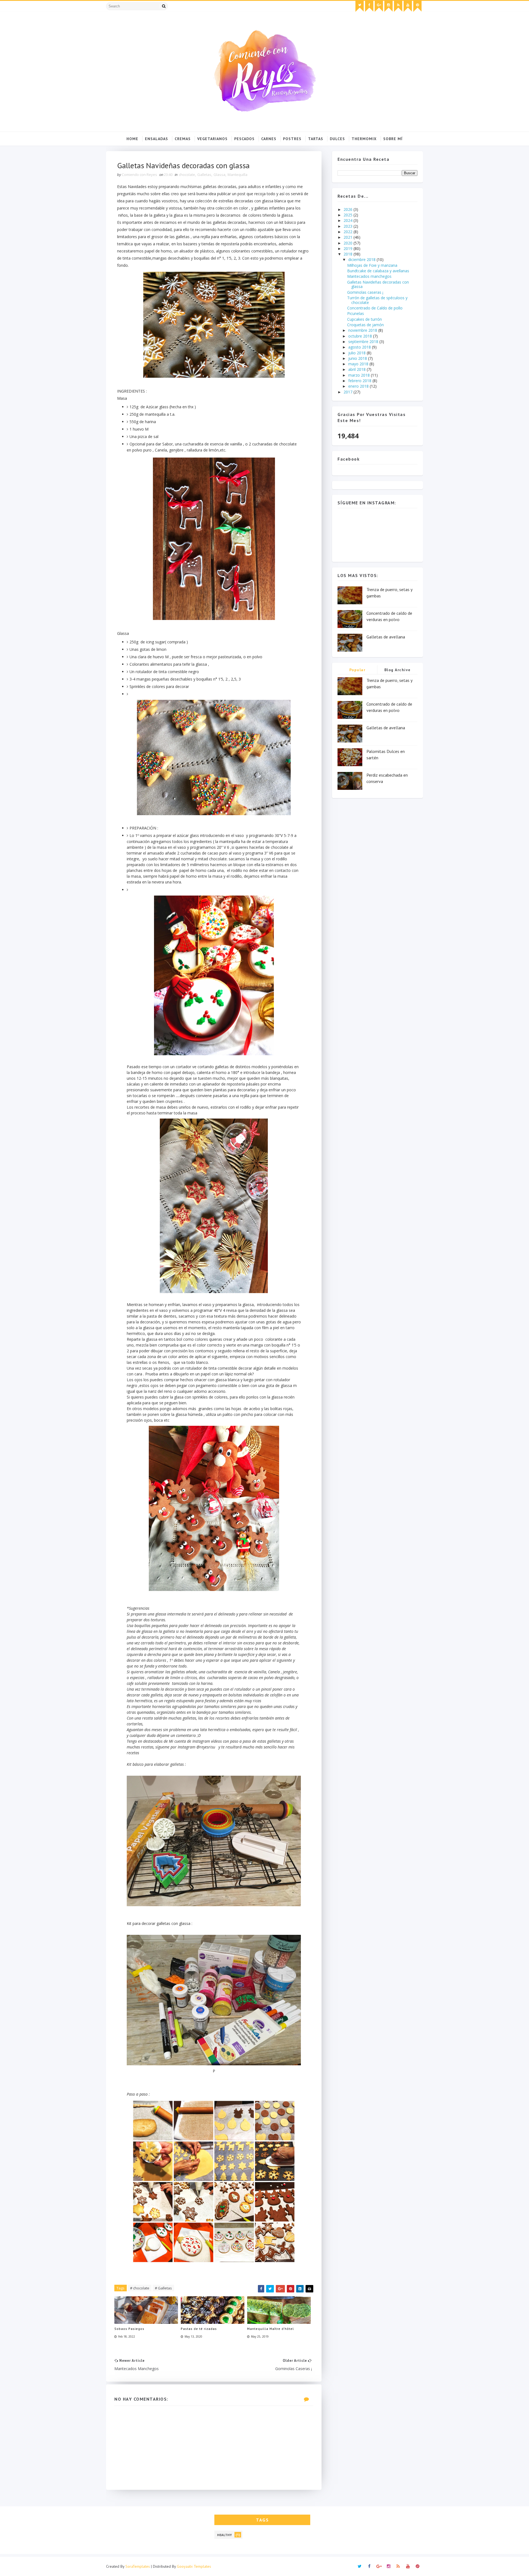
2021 (349, 237)
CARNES (269, 139)
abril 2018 (357, 369)
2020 (349, 243)
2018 (349, 254)
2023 (349, 226)
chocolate (187, 175)
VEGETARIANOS (212, 139)
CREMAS (183, 139)
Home (132, 139)
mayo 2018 (359, 364)
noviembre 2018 (363, 330)
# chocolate (140, 2288)
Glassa (219, 175)
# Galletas (163, 2288)
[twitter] (360, 6)
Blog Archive (398, 670)
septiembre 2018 (364, 342)
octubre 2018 (361, 336)
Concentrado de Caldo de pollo (375, 308)
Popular (357, 670)
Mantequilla (237, 175)
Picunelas (356, 313)
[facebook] (369, 6)
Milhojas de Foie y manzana (372, 265)
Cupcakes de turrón (365, 319)
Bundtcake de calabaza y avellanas (378, 271)
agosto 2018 (360, 347)
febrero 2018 (360, 381)
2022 (349, 232)
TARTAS (316, 139)
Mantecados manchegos (369, 276)
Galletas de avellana (386, 637)
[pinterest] (417, 6)
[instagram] (388, 6)
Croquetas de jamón (365, 325)
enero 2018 (359, 386)
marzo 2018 (360, 375)
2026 (349, 209)
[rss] (398, 6)
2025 (349, 215)
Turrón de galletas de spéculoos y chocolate (377, 300)
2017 (349, 392)
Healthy (224, 2535)
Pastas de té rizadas (199, 2329)
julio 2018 (357, 353)
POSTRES (292, 139)
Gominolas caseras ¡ (365, 292)
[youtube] (408, 6)
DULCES (337, 139)
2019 (349, 248)
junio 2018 (358, 358)
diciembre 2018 (362, 259)
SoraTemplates (138, 2566)
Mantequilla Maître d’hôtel (271, 2329)
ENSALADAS (156, 139)
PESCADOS (244, 139)
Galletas (204, 175)
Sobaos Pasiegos (129, 2329)
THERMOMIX (364, 139)
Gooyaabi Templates (194, 2566)
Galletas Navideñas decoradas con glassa (378, 284)
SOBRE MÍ (393, 139)
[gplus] (379, 6)
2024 (349, 220)
